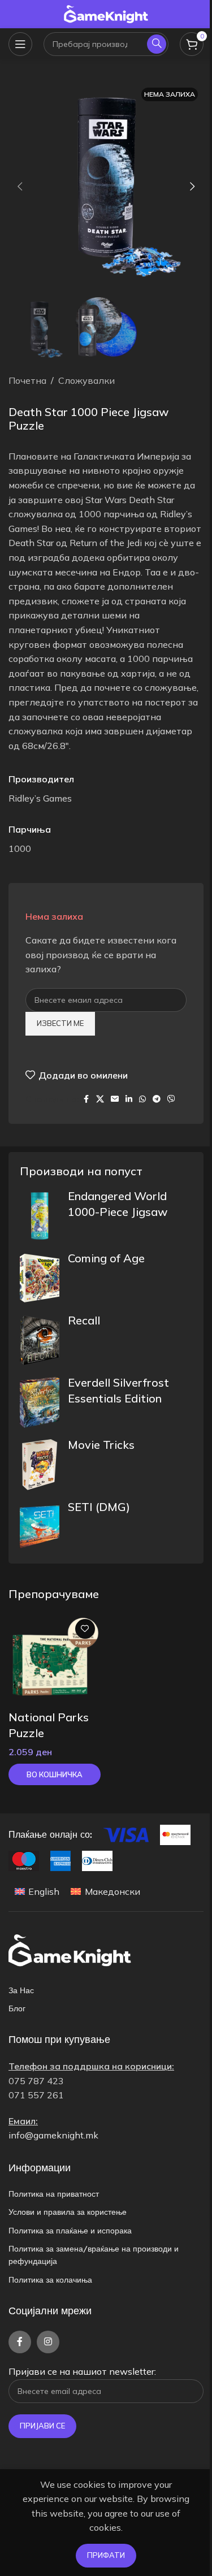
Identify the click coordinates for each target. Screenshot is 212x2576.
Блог (17, 2008)
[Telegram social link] (157, 1099)
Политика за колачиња (50, 2280)
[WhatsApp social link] (142, 1099)
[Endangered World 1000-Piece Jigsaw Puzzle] (40, 1216)
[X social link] (100, 1099)
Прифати (106, 2555)
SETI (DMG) (99, 1507)
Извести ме (60, 1023)
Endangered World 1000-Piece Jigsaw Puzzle (118, 1212)
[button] (20, 187)
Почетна (27, 380)
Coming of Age (106, 1258)
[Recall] (40, 1340)
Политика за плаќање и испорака (70, 2231)
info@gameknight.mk (53, 2135)
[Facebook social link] (86, 1099)
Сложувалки (86, 380)
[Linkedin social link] (129, 1099)
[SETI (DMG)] (40, 1527)
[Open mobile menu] (20, 44)
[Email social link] (115, 1099)
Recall (84, 1320)
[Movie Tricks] (40, 1465)
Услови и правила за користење (68, 2212)
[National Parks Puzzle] (55, 1659)
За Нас (21, 1990)
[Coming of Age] (40, 1278)
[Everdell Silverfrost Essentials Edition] (40, 1402)
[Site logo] (106, 13)
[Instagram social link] (48, 2342)
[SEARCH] (157, 44)
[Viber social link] (171, 1099)
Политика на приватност (54, 2194)
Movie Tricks (101, 1445)
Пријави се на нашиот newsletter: (82, 2371)
